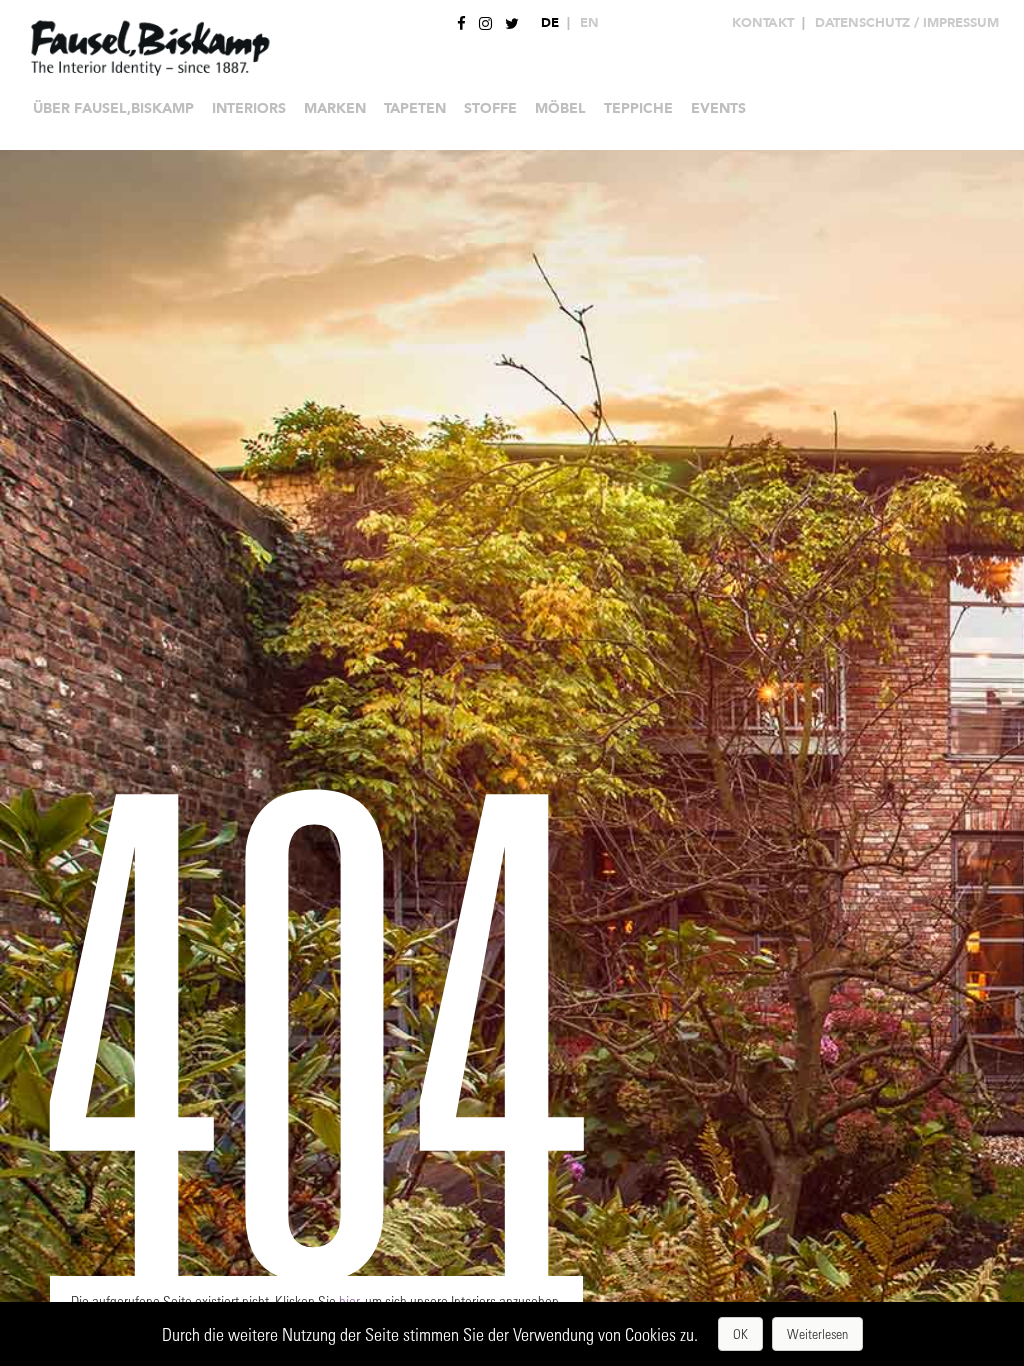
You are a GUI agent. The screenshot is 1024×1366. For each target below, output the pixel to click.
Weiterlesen (817, 1333)
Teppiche (638, 108)
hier (349, 1301)
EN (589, 22)
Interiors (249, 108)
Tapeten (415, 108)
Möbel (560, 108)
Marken (335, 108)
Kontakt (763, 22)
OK (740, 1333)
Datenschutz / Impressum (907, 22)
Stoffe (490, 108)
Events (718, 108)
